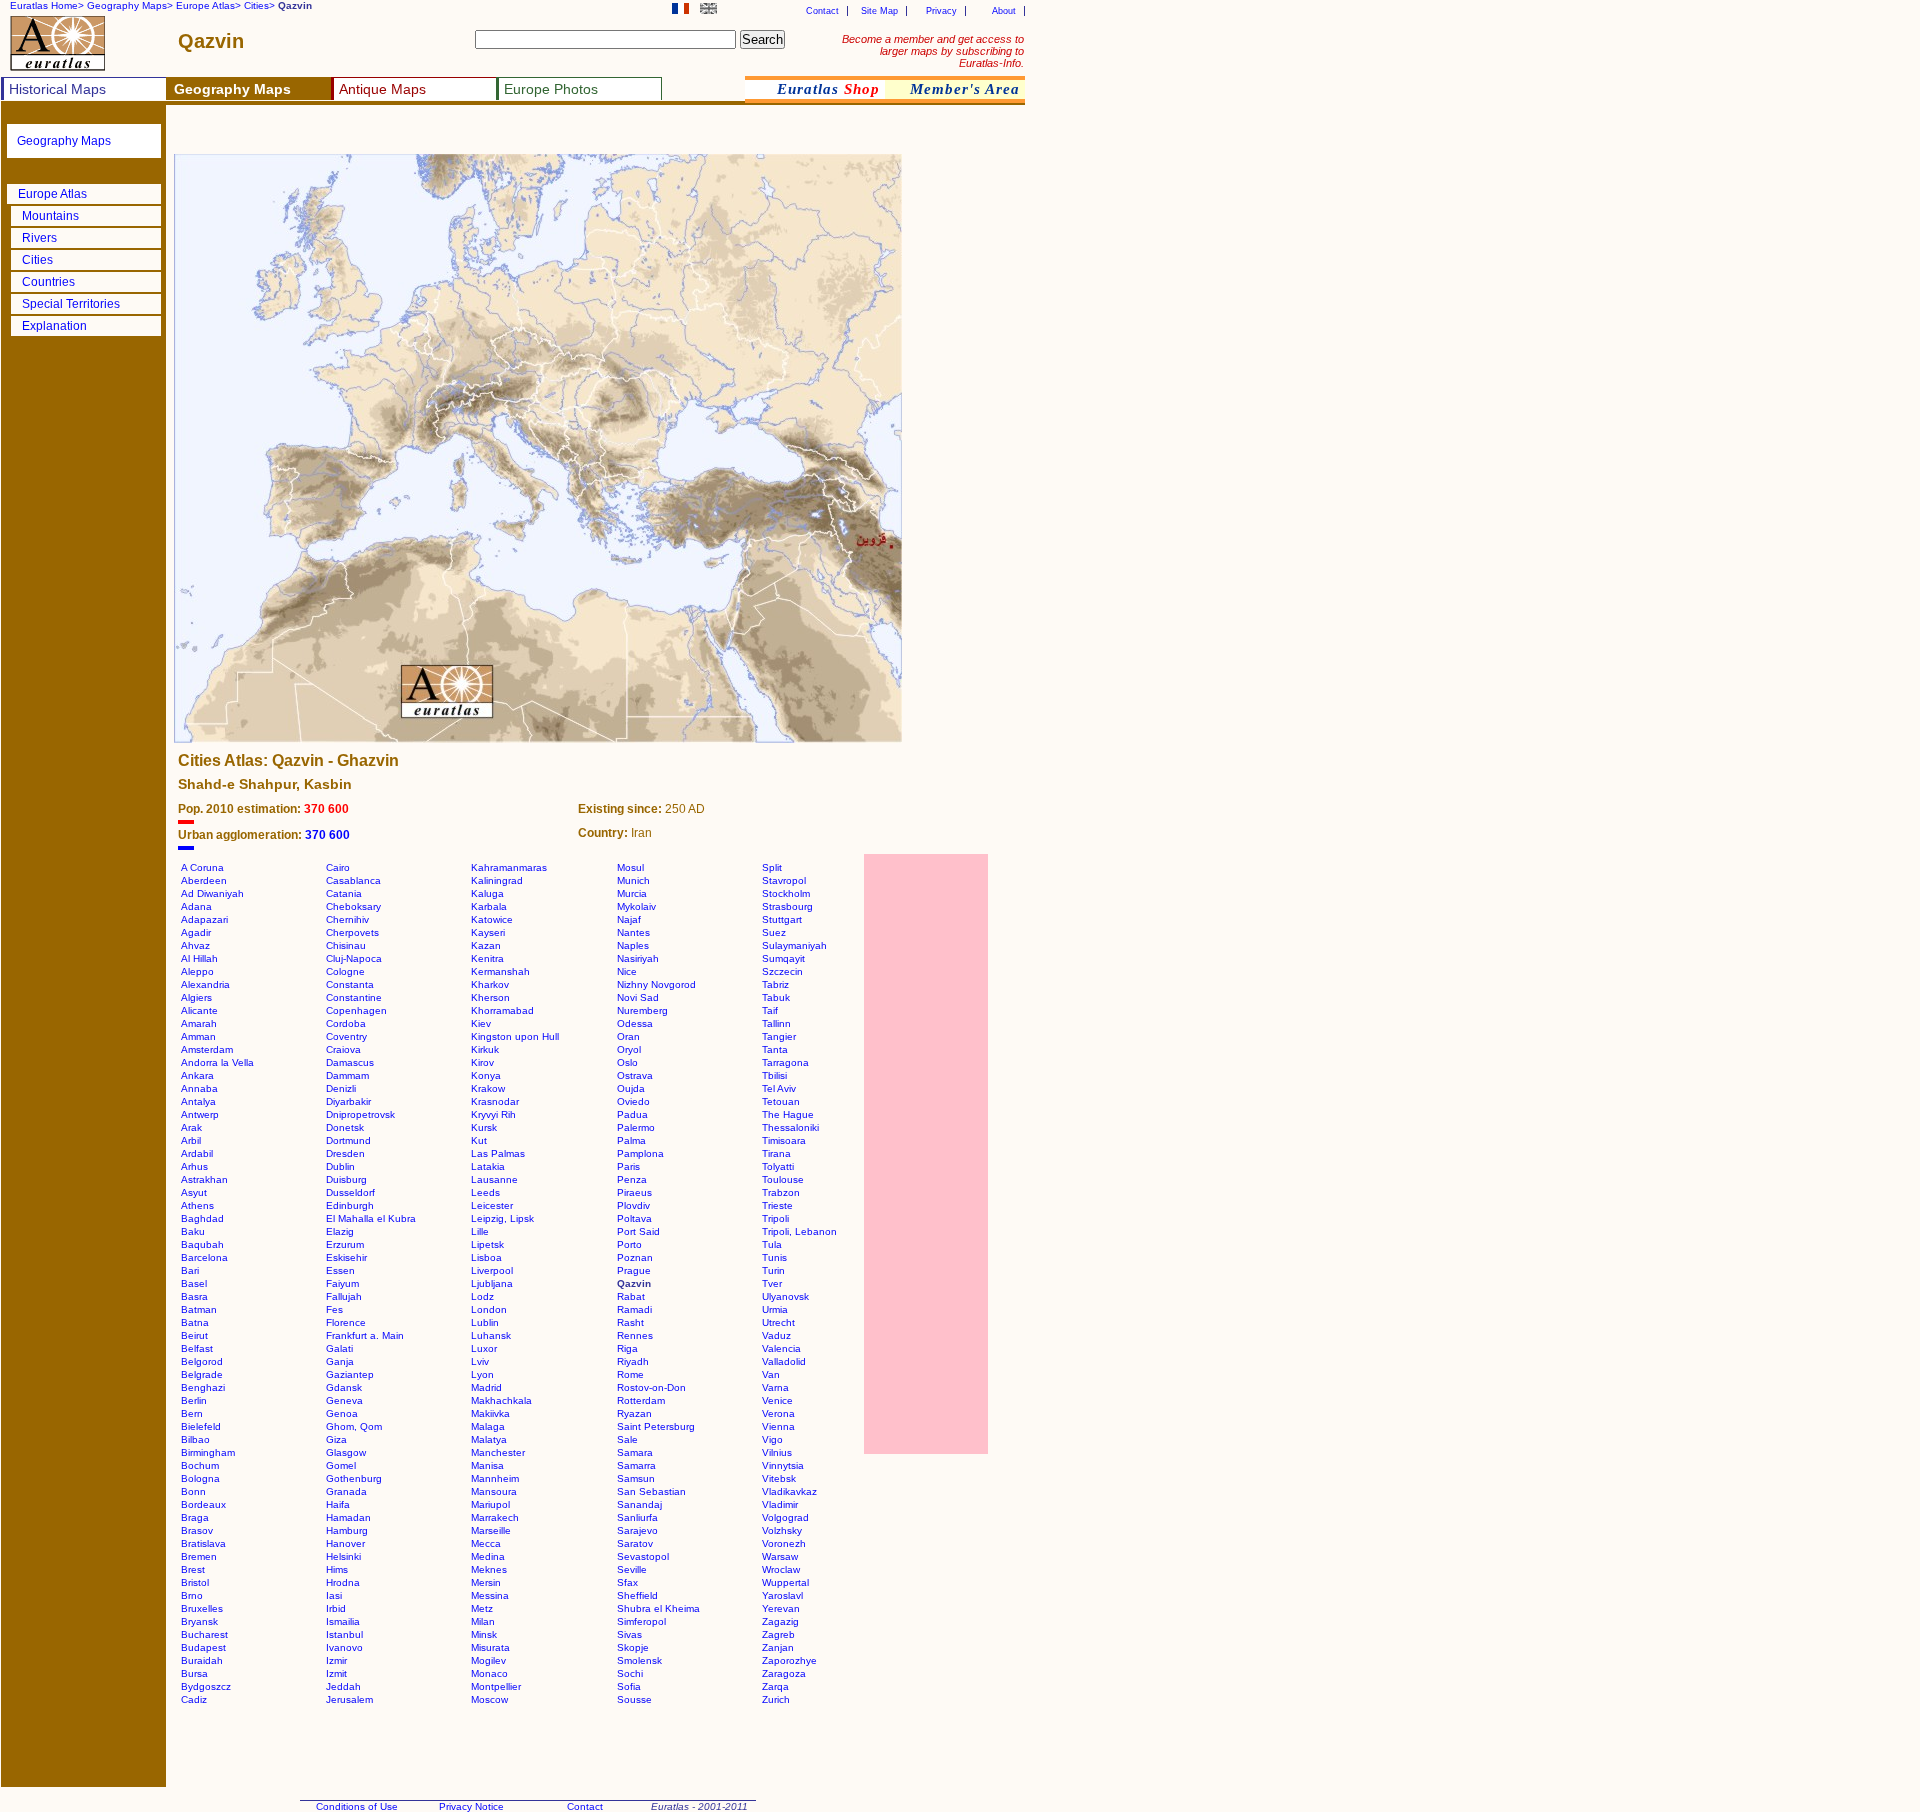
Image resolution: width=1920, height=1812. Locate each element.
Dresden (345, 1153)
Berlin (194, 1400)
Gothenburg (354, 1478)
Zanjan (778, 1647)
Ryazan (634, 1413)
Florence (346, 1322)
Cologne (345, 971)
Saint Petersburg (656, 1426)
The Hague (788, 1114)
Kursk (484, 1127)
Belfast (197, 1348)
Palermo (636, 1127)
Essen (340, 1270)
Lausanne (494, 1179)
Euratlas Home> (47, 5)
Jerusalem (349, 1699)
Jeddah (343, 1686)
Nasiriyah (638, 958)
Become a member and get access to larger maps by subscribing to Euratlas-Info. (933, 51)
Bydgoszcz (206, 1686)
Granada (346, 1491)
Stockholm (786, 893)
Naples (633, 945)
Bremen (199, 1556)
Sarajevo (637, 1530)
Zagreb (778, 1634)
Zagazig (780, 1621)
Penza (632, 1179)
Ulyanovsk (785, 1296)
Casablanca (353, 880)
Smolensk (639, 1660)
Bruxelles (202, 1608)
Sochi (630, 1673)
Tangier (779, 1036)
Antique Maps (382, 89)
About (1004, 11)
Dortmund (348, 1140)
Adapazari (204, 919)
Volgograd (785, 1517)
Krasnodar (495, 1101)
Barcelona (204, 1257)
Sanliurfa (637, 1517)
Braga (195, 1517)
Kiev (481, 1023)
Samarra (636, 1465)
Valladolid (784, 1361)
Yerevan (781, 1608)
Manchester (498, 1452)
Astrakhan (204, 1179)
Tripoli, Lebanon (799, 1231)
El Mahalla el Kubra (371, 1218)
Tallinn (776, 1023)
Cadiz (194, 1699)
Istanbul (344, 1634)
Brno (192, 1595)
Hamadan (348, 1517)
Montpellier (496, 1686)
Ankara (197, 1075)
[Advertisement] (412, 135)
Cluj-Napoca (354, 958)
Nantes (633, 932)
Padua (632, 1114)
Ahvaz (195, 945)
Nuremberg (642, 1010)
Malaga (488, 1426)
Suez (774, 932)
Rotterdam (641, 1400)
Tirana (776, 1153)
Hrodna (343, 1582)
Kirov (482, 1062)
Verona (778, 1413)
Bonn (193, 1491)
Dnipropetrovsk (360, 1114)
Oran (628, 1036)
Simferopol (641, 1621)
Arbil (191, 1140)
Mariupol (490, 1504)
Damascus (350, 1062)
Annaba (199, 1088)
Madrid (486, 1387)
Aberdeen (204, 880)
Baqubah (202, 1244)
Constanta (350, 984)
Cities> (259, 5)
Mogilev (488, 1660)
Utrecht (778, 1322)
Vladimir (780, 1504)
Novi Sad (638, 997)
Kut (479, 1140)
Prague (634, 1270)
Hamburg (347, 1530)
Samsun (636, 1478)
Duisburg (346, 1179)
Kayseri (488, 932)
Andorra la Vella (217, 1062)
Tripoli (775, 1218)
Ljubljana (492, 1283)
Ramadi (634, 1309)
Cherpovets (352, 932)
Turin (773, 1270)
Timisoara (784, 1140)
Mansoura (494, 1491)
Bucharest (204, 1634)
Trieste (777, 1205)
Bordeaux (203, 1504)
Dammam (347, 1075)
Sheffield (637, 1595)
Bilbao (195, 1439)
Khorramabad (502, 1010)
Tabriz (775, 984)
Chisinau (346, 945)
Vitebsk (779, 1478)
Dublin (340, 1166)
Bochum (200, 1465)
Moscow (489, 1699)
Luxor (484, 1348)
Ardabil (197, 1153)
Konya (486, 1075)
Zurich (776, 1699)
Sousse (634, 1699)
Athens (197, 1205)
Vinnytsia (783, 1465)
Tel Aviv (779, 1088)
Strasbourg (787, 906)
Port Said (638, 1231)
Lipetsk (487, 1244)
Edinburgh (350, 1205)
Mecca (486, 1543)
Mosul (630, 867)
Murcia (632, 893)
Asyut (194, 1192)
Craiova (343, 1049)
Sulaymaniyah (794, 945)
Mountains (50, 216)
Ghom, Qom (354, 1426)
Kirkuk (485, 1049)
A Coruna (202, 867)
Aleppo (197, 971)
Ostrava (635, 1075)
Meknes (489, 1569)
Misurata (490, 1647)
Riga (627, 1348)
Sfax (627, 1582)
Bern (192, 1413)
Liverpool (492, 1270)
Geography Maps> (130, 5)
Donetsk (345, 1127)
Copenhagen (356, 1010)
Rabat (631, 1296)
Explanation (54, 326)
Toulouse (783, 1179)
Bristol (195, 1582)
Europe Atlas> (208, 5)
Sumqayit (783, 958)
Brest (193, 1569)
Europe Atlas (52, 194)
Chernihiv (347, 919)
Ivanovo (344, 1647)
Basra (194, 1296)
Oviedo (633, 1101)
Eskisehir (346, 1257)
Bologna (200, 1478)
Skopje (633, 1647)
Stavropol (784, 880)
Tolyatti (778, 1166)
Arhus (194, 1166)
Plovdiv (633, 1205)
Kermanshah (500, 971)
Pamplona (640, 1153)
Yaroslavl (782, 1595)
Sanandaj (639, 1504)
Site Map (879, 11)
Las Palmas (498, 1153)
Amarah (199, 1023)
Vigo (772, 1439)
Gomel (341, 1465)
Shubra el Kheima (658, 1608)
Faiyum (342, 1283)
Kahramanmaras (509, 867)
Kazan (486, 945)
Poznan (635, 1257)
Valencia (781, 1348)
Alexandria (205, 984)
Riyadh (633, 1361)
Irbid (336, 1608)
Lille (480, 1231)
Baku (193, 1231)
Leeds (485, 1192)
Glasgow (346, 1452)
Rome (630, 1374)
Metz (482, 1608)
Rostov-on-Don (651, 1387)
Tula (772, 1244)
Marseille (491, 1530)
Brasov (197, 1530)
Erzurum (345, 1244)
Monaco (489, 1673)
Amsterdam (207, 1049)
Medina (488, 1556)
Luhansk (491, 1335)
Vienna (778, 1426)
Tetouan (781, 1101)
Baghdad (202, 1218)
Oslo (627, 1062)
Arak (191, 1127)
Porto (629, 1244)
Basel (194, 1283)
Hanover (345, 1543)
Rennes (635, 1335)
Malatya (489, 1439)
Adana (196, 906)
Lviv (480, 1361)
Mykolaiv (636, 906)
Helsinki (343, 1556)
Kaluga (487, 893)
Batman (199, 1309)
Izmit (336, 1673)
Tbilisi (774, 1075)
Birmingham (208, 1452)
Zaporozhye (789, 1660)
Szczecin (782, 971)
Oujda (631, 1088)
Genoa (342, 1413)
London (489, 1309)
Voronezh (784, 1543)
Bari (190, 1270)
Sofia (629, 1686)
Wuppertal (785, 1582)
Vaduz (776, 1335)
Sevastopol (643, 1556)
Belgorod (202, 1361)
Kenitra (487, 958)
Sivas (629, 1634)
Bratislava (203, 1543)
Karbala (489, 906)
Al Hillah (199, 958)
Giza (336, 1439)
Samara (635, 1452)
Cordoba (346, 1023)
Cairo (338, 867)
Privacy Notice (471, 1806)
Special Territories (71, 304)
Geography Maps (64, 141)
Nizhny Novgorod (656, 984)
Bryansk (199, 1621)
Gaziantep (350, 1374)
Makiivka (490, 1413)
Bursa (194, 1673)
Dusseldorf (350, 1192)
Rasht (630, 1322)
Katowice (492, 919)
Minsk (484, 1634)
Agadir (196, 932)
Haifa (338, 1504)
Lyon (482, 1374)
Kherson (490, 997)
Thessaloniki (790, 1127)
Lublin (485, 1322)
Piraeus (634, 1192)
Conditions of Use (357, 1806)
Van (771, 1374)
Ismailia (343, 1621)
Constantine (354, 997)
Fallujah (344, 1296)
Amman (198, 1036)
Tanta (775, 1049)
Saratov (635, 1543)
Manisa (487, 1465)
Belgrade (202, 1374)
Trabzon (781, 1192)
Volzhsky (782, 1530)
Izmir (336, 1660)
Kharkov (490, 984)
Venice (777, 1400)
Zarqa (775, 1686)
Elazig (340, 1231)
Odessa (635, 1023)
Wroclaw (781, 1569)
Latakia (488, 1166)
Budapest (203, 1647)
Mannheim (495, 1478)
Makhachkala (501, 1400)
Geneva (344, 1400)
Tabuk (776, 997)
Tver (772, 1283)
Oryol (629, 1049)
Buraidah (202, 1660)
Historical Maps (57, 89)
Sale (627, 1439)
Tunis (774, 1257)
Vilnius (777, 1452)
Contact (822, 11)
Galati (339, 1348)
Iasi (334, 1595)
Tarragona (785, 1062)
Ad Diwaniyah (212, 893)
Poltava (634, 1218)
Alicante (199, 1010)
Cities (37, 260)
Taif (770, 1010)
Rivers (39, 238)
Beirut (194, 1335)
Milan (483, 1621)
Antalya (198, 1101)
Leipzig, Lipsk (502, 1218)
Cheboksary (353, 906)
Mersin (486, 1582)
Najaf (629, 919)
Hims (337, 1569)
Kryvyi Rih (493, 1114)
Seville (632, 1569)
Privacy (941, 11)
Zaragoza (784, 1673)
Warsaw (780, 1556)
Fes (334, 1309)
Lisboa (486, 1257)
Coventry (346, 1036)
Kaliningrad (497, 880)
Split (772, 867)
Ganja (340, 1361)
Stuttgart (782, 919)
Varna (775, 1387)
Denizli (341, 1088)
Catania (344, 893)
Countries (48, 282)
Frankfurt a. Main (365, 1335)
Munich (633, 880)
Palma (631, 1140)
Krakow (488, 1088)
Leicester (492, 1205)
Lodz (482, 1296)
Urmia (775, 1309)
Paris (628, 1166)
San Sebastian (651, 1491)
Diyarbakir (348, 1101)
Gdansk (344, 1387)
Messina (490, 1595)
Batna (195, 1322)
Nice (627, 971)
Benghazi (203, 1387)
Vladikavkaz (789, 1491)
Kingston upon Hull (515, 1036)
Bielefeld (201, 1426)
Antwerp (200, 1114)
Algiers (196, 997)
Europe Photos (551, 89)
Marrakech (495, 1517)
